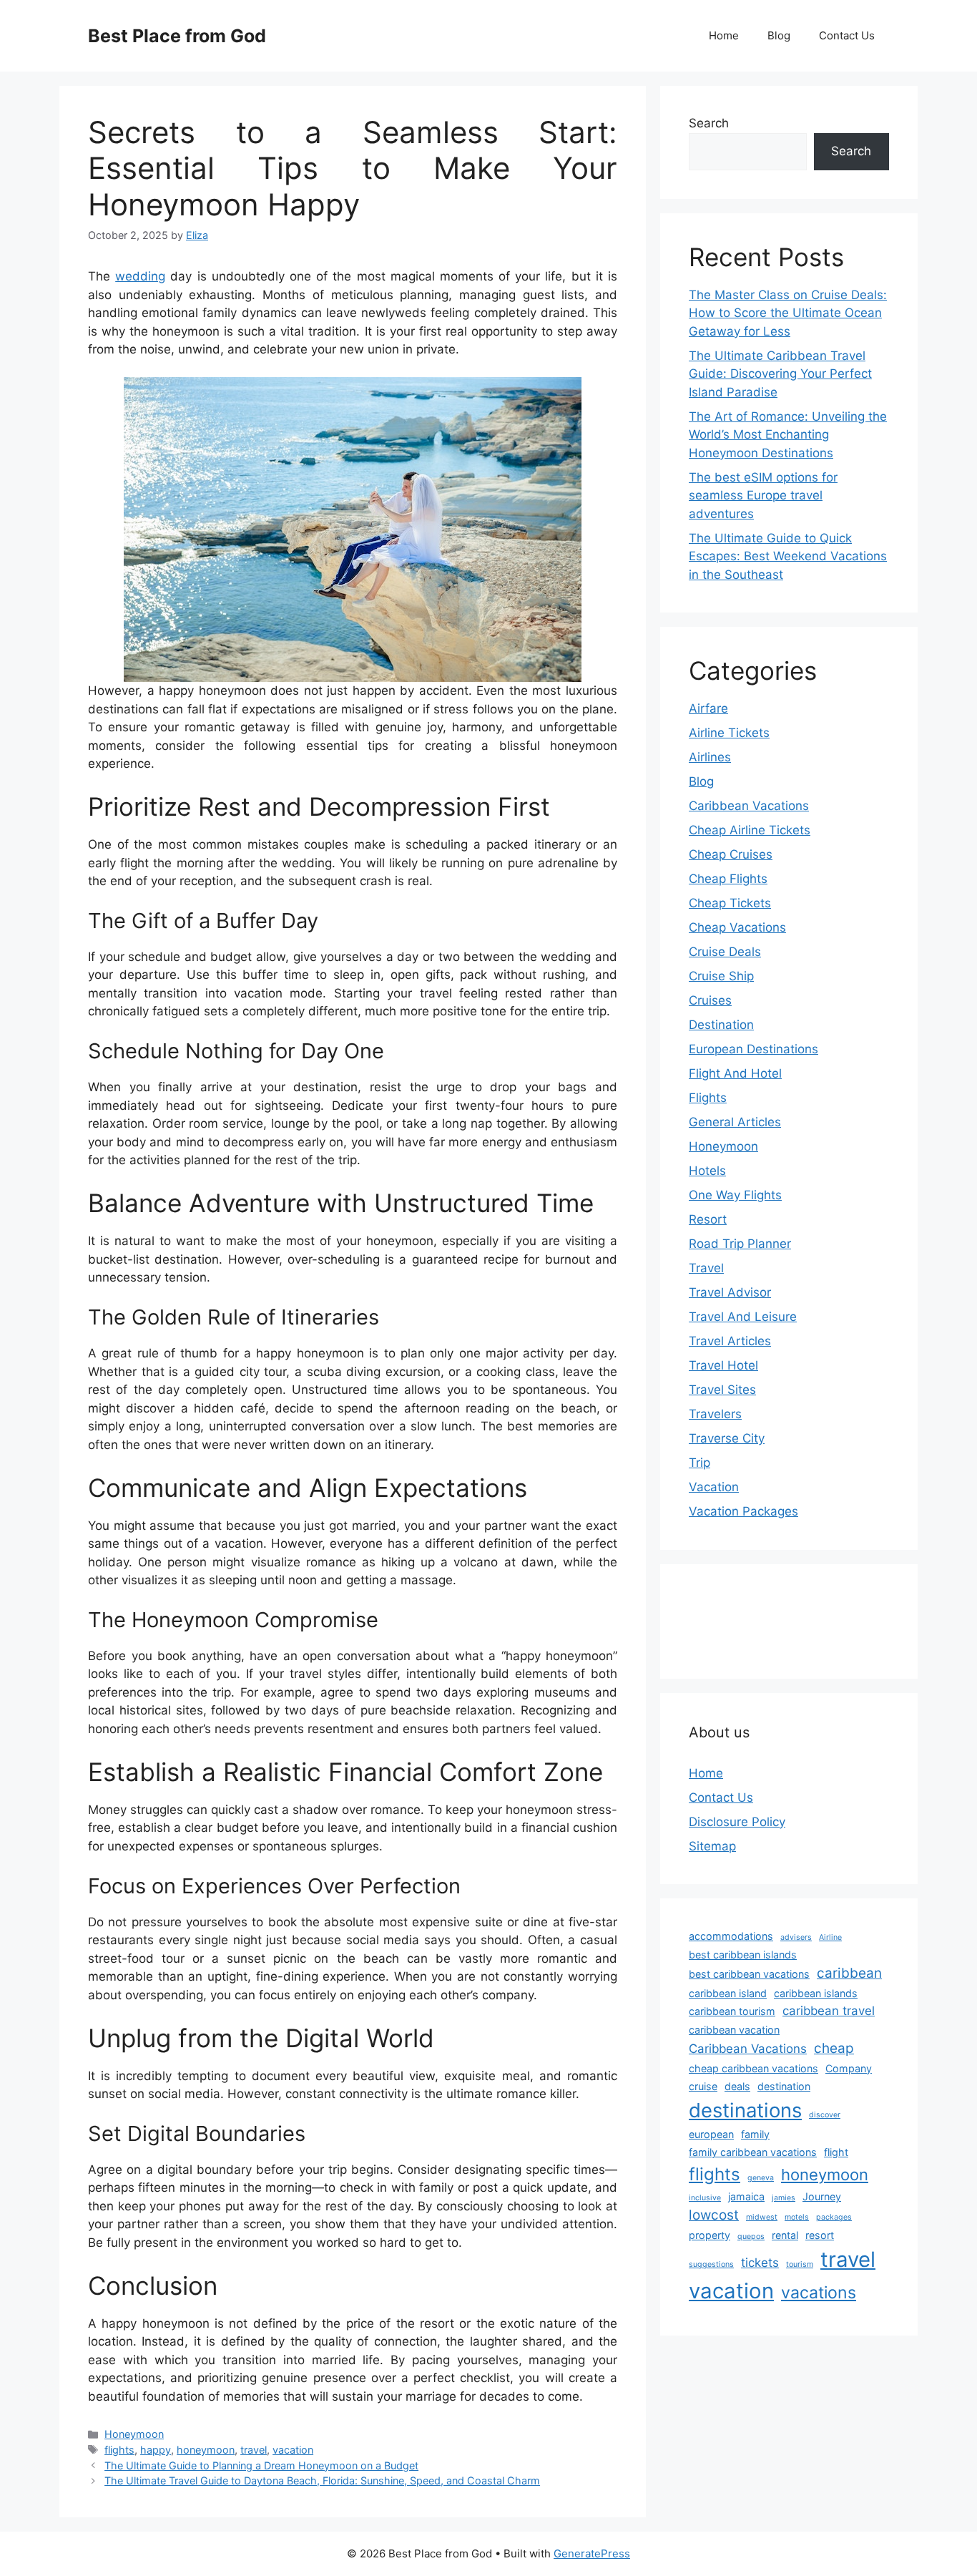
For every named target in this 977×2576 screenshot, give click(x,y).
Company (849, 2068)
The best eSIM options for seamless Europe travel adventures (763, 496)
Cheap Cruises (731, 854)
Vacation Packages (743, 1511)
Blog (779, 35)
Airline (830, 1937)
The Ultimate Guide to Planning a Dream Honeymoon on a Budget (261, 2465)
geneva (761, 2178)
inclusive (705, 2198)
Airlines (710, 757)
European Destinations (753, 1049)
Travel (706, 1268)
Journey (822, 2196)
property (710, 2235)
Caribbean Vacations (749, 806)
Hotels (707, 1171)
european (711, 2134)
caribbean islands (816, 1993)
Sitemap (712, 1846)
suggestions (711, 2264)
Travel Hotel (723, 1365)
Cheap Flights (728, 879)
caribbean (849, 1973)
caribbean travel (829, 2011)
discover (825, 2115)
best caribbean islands (743, 1955)
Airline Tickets (729, 733)
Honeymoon (134, 2434)
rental (785, 2235)
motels (797, 2217)
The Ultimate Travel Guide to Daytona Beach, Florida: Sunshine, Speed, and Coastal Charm (322, 2480)
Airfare (708, 708)
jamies (784, 2198)
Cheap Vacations (737, 927)
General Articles (735, 1122)
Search (709, 123)
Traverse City (727, 1438)
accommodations (731, 1936)
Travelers (715, 1414)
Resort (708, 1219)
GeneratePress (592, 2553)
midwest (762, 2217)
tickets (760, 2263)
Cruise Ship (721, 976)
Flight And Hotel (735, 1073)
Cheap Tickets (730, 903)
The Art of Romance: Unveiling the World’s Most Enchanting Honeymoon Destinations (788, 435)
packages (834, 2217)
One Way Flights (735, 1195)
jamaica (746, 2196)
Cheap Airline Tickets (750, 830)
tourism (800, 2264)
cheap (834, 2048)
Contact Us (847, 35)
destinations (745, 2110)
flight (836, 2152)
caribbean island (728, 1993)
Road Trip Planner (740, 1244)
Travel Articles (730, 1341)
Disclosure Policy (737, 1822)
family (755, 2134)
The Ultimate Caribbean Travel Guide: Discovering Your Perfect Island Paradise (780, 374)
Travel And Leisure (743, 1317)
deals (737, 2086)
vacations (819, 2293)
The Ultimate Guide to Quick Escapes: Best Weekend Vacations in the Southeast (788, 556)
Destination (721, 1025)
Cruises (710, 1000)
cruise (703, 2086)
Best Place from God (177, 36)
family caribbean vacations (753, 2152)
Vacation (714, 1487)
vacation (293, 2450)
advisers (796, 1937)
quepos (751, 2236)
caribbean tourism (732, 2011)
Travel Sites (722, 1390)
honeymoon (206, 2450)
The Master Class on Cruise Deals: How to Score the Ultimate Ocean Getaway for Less (788, 313)
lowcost (714, 2215)
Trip (699, 1463)
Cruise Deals (725, 952)
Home (724, 35)
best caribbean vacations (749, 1974)
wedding (140, 276)
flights (119, 2450)
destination (784, 2086)
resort (820, 2235)
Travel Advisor (730, 1292)
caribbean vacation (734, 2030)
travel (254, 2450)
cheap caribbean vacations (753, 2068)
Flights (708, 1098)
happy (156, 2450)
